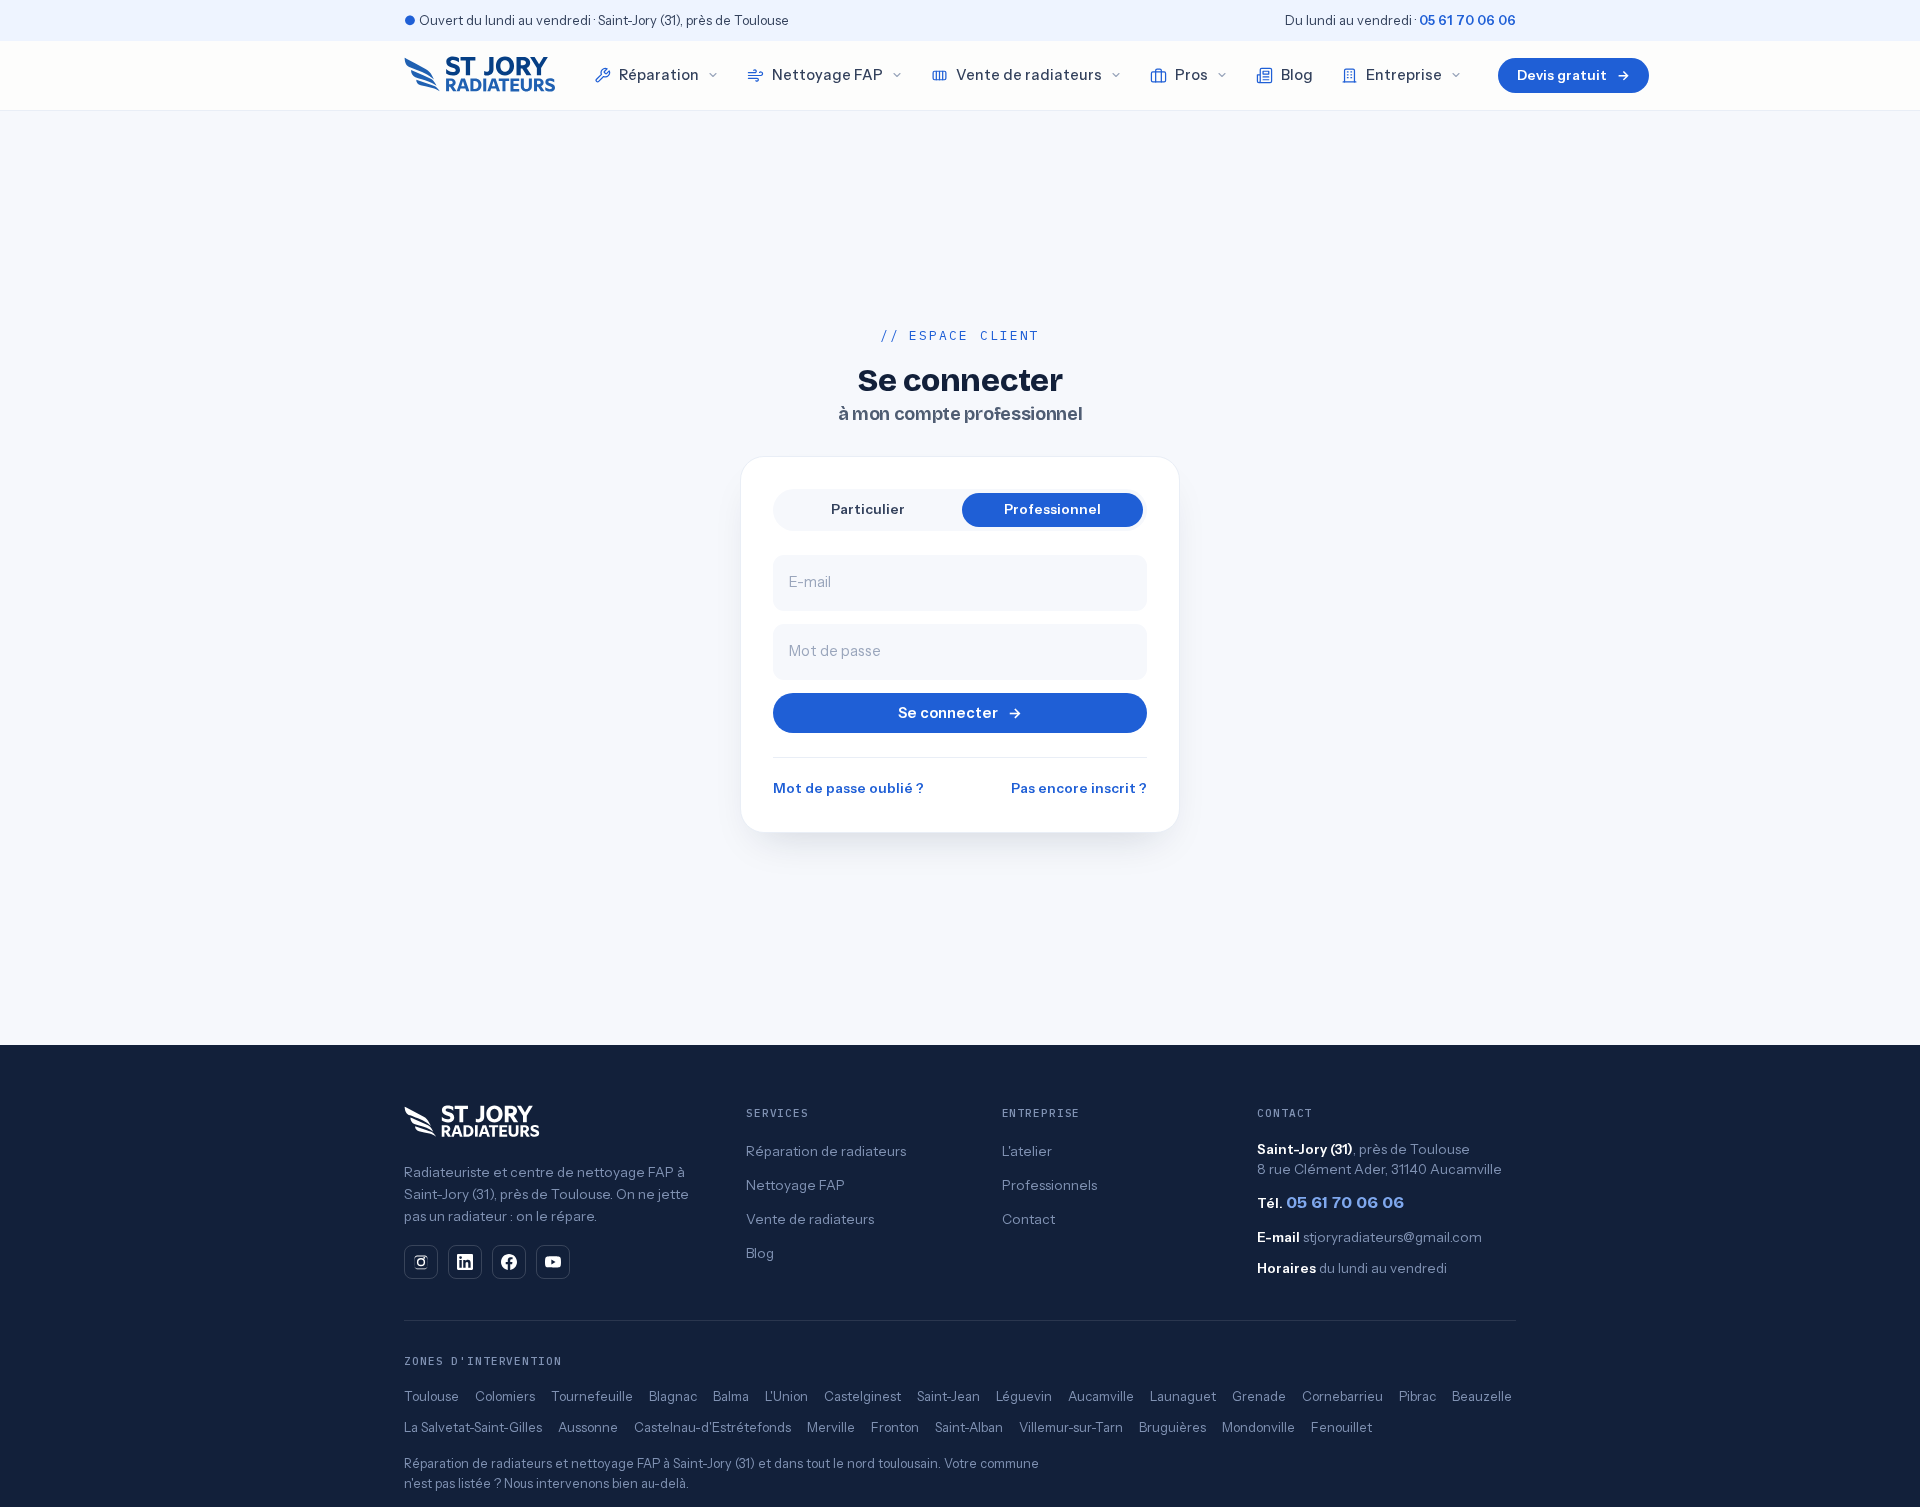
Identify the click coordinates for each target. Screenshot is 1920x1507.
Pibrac (1417, 1396)
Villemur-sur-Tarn (1071, 1427)
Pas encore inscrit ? (1079, 788)
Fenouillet (1341, 1427)
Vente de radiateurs (1029, 75)
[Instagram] (421, 1262)
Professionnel (1052, 509)
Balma (731, 1396)
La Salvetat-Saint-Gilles (473, 1427)
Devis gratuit (1573, 75)
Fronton (895, 1427)
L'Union (786, 1396)
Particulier (868, 509)
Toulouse (431, 1396)
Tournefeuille (592, 1396)
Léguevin (1024, 1396)
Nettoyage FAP (827, 75)
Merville (831, 1427)
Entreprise (1404, 75)
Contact (1028, 1219)
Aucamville (1101, 1396)
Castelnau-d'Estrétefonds (712, 1427)
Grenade (1259, 1396)
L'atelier (1027, 1151)
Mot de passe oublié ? (848, 788)
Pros (1191, 75)
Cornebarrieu (1342, 1396)
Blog (1297, 75)
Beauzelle (1482, 1396)
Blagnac (673, 1396)
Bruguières (1172, 1427)
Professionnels (1049, 1185)
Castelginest (862, 1396)
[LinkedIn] (465, 1262)
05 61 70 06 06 (1467, 20)
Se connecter (960, 713)
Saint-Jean (948, 1396)
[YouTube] (553, 1262)
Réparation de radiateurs (826, 1151)
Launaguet (1183, 1396)
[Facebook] (509, 1262)
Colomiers (505, 1396)
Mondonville (1258, 1427)
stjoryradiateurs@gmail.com (1392, 1237)
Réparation (659, 75)
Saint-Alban (969, 1427)
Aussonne (588, 1427)
